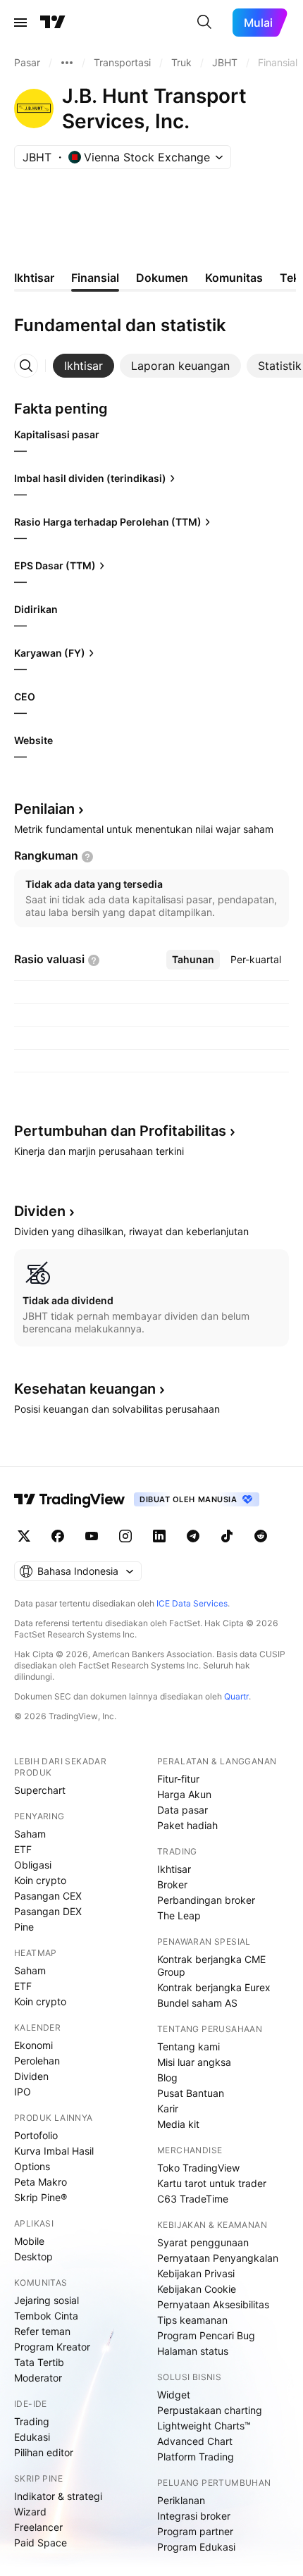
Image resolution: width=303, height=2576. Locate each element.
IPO (23, 2092)
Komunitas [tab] (234, 278)
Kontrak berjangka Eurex (214, 1987)
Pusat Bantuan (191, 2093)
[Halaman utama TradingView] (53, 23)
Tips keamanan (192, 2320)
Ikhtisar (174, 1869)
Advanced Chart (195, 2441)
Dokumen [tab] (162, 278)
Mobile (29, 2241)
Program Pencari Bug (206, 2335)
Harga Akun (184, 1794)
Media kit (178, 2124)
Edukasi (32, 2437)
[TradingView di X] (24, 1536)
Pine (24, 1927)
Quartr (236, 1696)
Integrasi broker (194, 2516)
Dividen (31, 2076)
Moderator (38, 2378)
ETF (23, 1849)
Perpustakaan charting (210, 2410)
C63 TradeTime (193, 2199)
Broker (172, 1884)
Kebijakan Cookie (197, 2289)
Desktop (33, 2256)
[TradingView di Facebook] (58, 1536)
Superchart (40, 1790)
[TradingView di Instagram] (125, 1536)
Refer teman (42, 2331)
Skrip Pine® (41, 2197)
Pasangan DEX (48, 1911)
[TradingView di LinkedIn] (159, 1536)
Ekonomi (33, 2045)
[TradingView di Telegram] (193, 1536)
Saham (30, 1834)
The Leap (179, 1915)
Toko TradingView (198, 2168)
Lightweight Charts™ (204, 2426)
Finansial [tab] (95, 278)
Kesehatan (85, 1389)
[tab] (84, 366)
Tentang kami (188, 2046)
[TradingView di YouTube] (92, 1536)
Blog (167, 2077)
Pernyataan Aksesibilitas (213, 2304)
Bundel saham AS (197, 2003)
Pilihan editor (44, 2452)
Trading (32, 2421)
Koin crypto (40, 1880)
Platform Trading (196, 2457)
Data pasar (183, 1810)
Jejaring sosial (47, 2300)
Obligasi (33, 1865)
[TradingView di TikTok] (227, 1536)
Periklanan (181, 2500)
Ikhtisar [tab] (34, 278)
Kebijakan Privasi (196, 2273)
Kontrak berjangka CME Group (211, 1965)
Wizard (30, 2512)
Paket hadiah (187, 1825)
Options (32, 2166)
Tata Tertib (39, 2362)
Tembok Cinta (46, 2316)
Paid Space (41, 2543)
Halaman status (193, 2351)
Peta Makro (41, 2182)
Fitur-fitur (178, 1779)
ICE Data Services (192, 1603)
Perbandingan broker (206, 1900)
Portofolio (36, 2135)
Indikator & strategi (58, 2496)
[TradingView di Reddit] (261, 1536)
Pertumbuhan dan (120, 1131)
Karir (168, 2109)
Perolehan (37, 2061)
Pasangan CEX (48, 1896)
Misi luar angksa (194, 2062)
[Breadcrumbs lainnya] (67, 63)
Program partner (195, 2531)
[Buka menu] (20, 23)
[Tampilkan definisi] (87, 857)
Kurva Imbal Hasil (54, 2151)
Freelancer (38, 2527)
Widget (174, 2395)
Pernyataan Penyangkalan (218, 2258)
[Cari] (204, 23)
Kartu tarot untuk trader (212, 2183)
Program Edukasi (196, 2547)
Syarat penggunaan (203, 2242)
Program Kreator (52, 2347)
